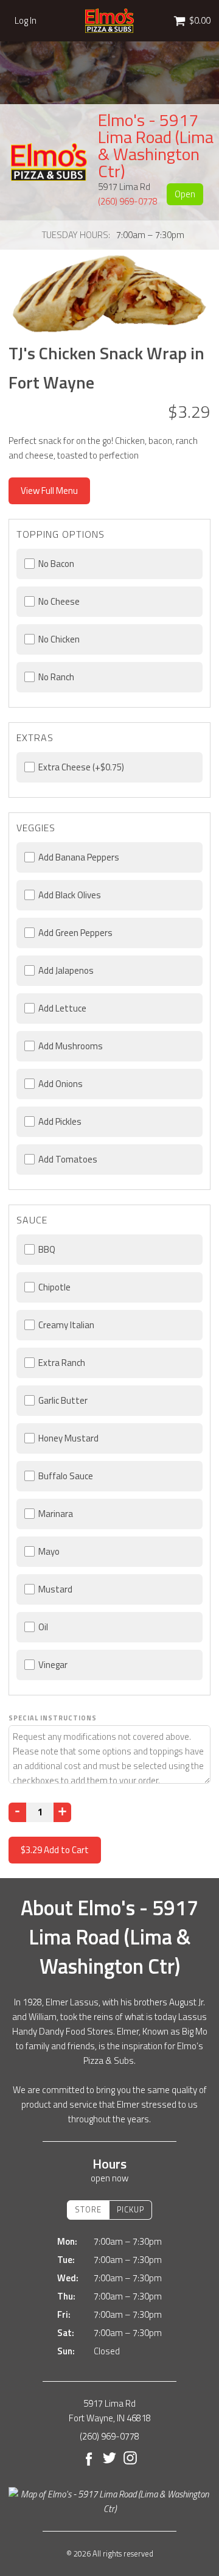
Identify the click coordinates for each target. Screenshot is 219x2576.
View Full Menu (49, 491)
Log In (26, 21)
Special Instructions (53, 1718)
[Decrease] (17, 1812)
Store (88, 2209)
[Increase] (62, 1812)
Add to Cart (55, 1850)
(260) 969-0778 (128, 201)
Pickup (130, 2209)
